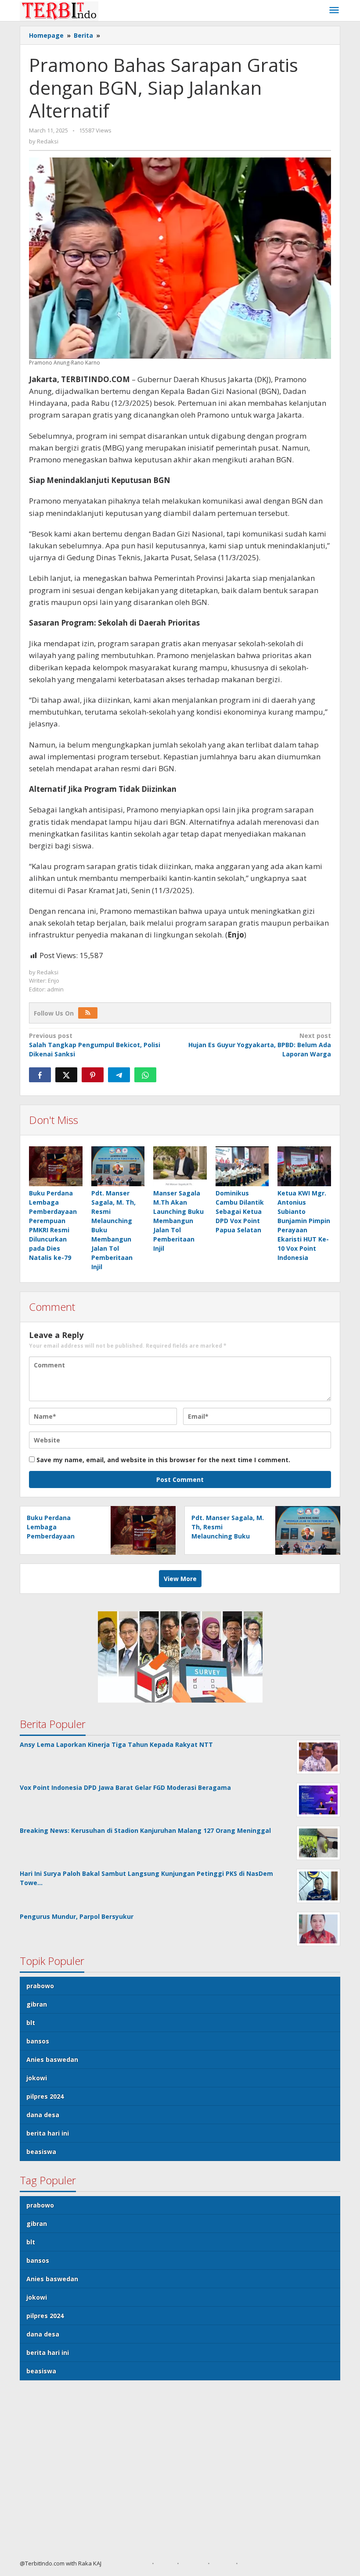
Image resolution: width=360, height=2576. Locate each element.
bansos (38, 2041)
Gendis (111, 2563)
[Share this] (40, 1075)
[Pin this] (93, 1075)
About (166, 2563)
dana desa (43, 2115)
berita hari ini (48, 2133)
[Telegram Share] (119, 1075)
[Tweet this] (66, 1075)
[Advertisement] (180, 2473)
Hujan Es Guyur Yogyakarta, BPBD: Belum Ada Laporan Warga (260, 1045)
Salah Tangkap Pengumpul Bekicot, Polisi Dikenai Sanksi (95, 1045)
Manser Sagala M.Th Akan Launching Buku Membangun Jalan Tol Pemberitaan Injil (178, 1221)
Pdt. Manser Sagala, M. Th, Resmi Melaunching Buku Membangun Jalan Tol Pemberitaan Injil (228, 1536)
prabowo (40, 1986)
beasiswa (41, 2152)
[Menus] (334, 11)
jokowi (37, 2078)
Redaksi (193, 2563)
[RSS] (88, 1013)
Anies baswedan (52, 2059)
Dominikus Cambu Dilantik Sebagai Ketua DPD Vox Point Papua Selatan (240, 1211)
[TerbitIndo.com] (59, 10)
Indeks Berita (259, 2563)
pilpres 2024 (45, 2096)
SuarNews (135, 2563)
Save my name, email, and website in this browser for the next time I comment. (163, 1460)
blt (31, 2023)
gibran (37, 2004)
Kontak (223, 2563)
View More (180, 1579)
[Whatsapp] (145, 1075)
